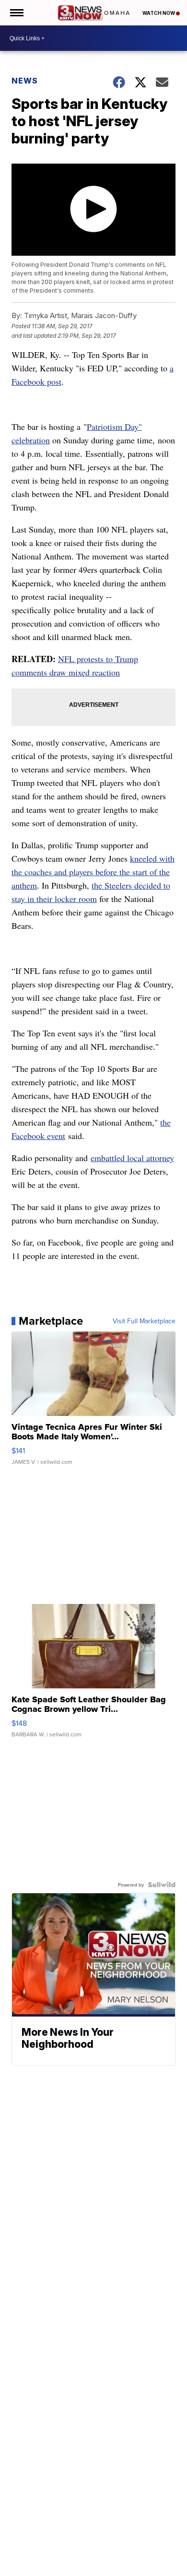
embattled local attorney (132, 1158)
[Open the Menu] (16, 13)
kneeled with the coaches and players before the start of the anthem (93, 872)
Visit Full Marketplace (144, 1321)
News (25, 81)
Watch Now (159, 13)
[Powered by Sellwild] (162, 1885)
